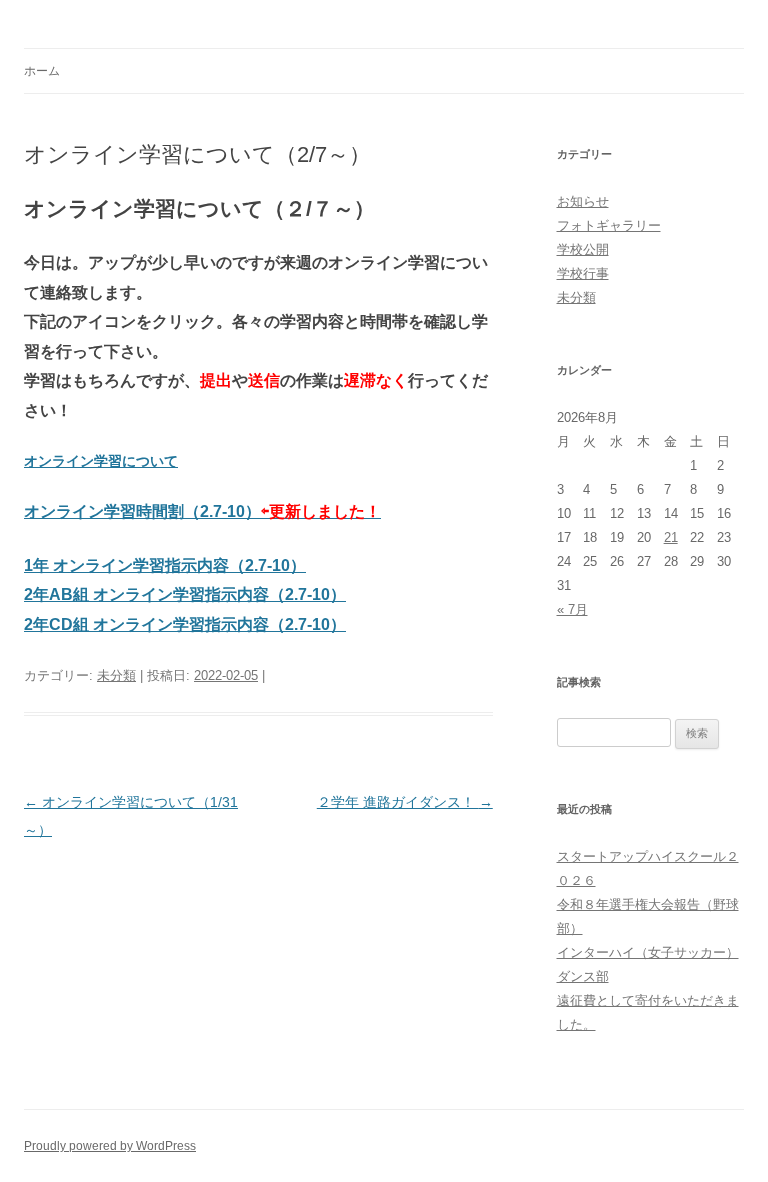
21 (671, 537)
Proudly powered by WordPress (110, 1146)
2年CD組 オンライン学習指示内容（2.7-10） (185, 624)
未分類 (116, 675)
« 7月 (572, 609)
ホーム (42, 71)
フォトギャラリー (609, 225)
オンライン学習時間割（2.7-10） (202, 511)
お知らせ (583, 201)
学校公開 (583, 249)
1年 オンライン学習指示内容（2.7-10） (165, 565)
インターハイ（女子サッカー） (648, 952)
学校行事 (583, 273)
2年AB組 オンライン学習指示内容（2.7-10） (185, 594)
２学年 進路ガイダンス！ (405, 802)
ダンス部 (583, 976)
